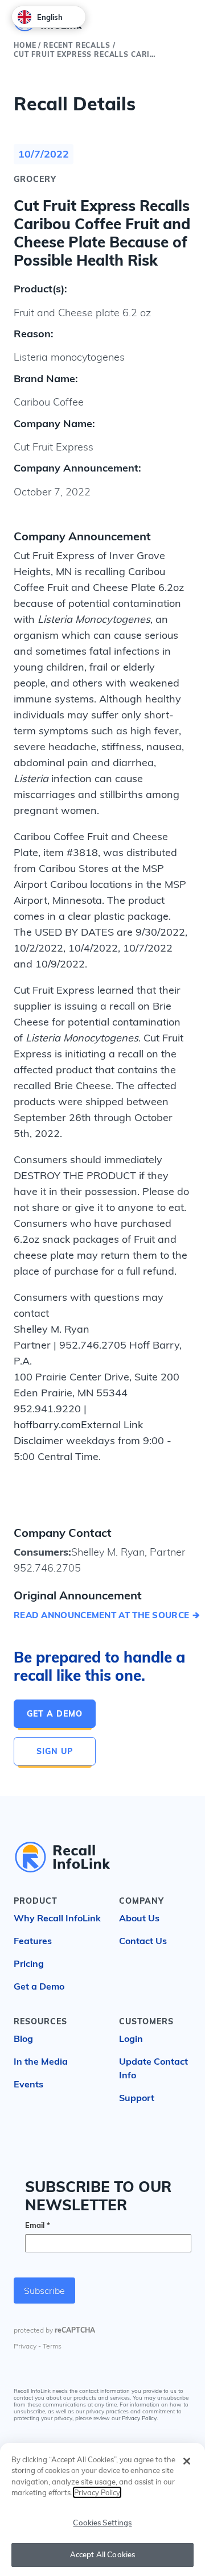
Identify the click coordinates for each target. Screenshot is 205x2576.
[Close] (187, 2461)
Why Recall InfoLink (57, 1918)
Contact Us (143, 1941)
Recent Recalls (77, 45)
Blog (23, 2039)
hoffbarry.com (47, 1425)
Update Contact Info (153, 2068)
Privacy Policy (139, 2418)
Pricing (29, 1963)
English (50, 17)
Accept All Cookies (102, 2554)
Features (33, 1941)
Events (28, 2084)
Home (25, 45)
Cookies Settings (102, 2523)
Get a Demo (55, 1714)
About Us (139, 1918)
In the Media (41, 2061)
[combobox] (49, 17)
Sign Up (55, 1751)
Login (131, 2039)
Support (137, 2098)
